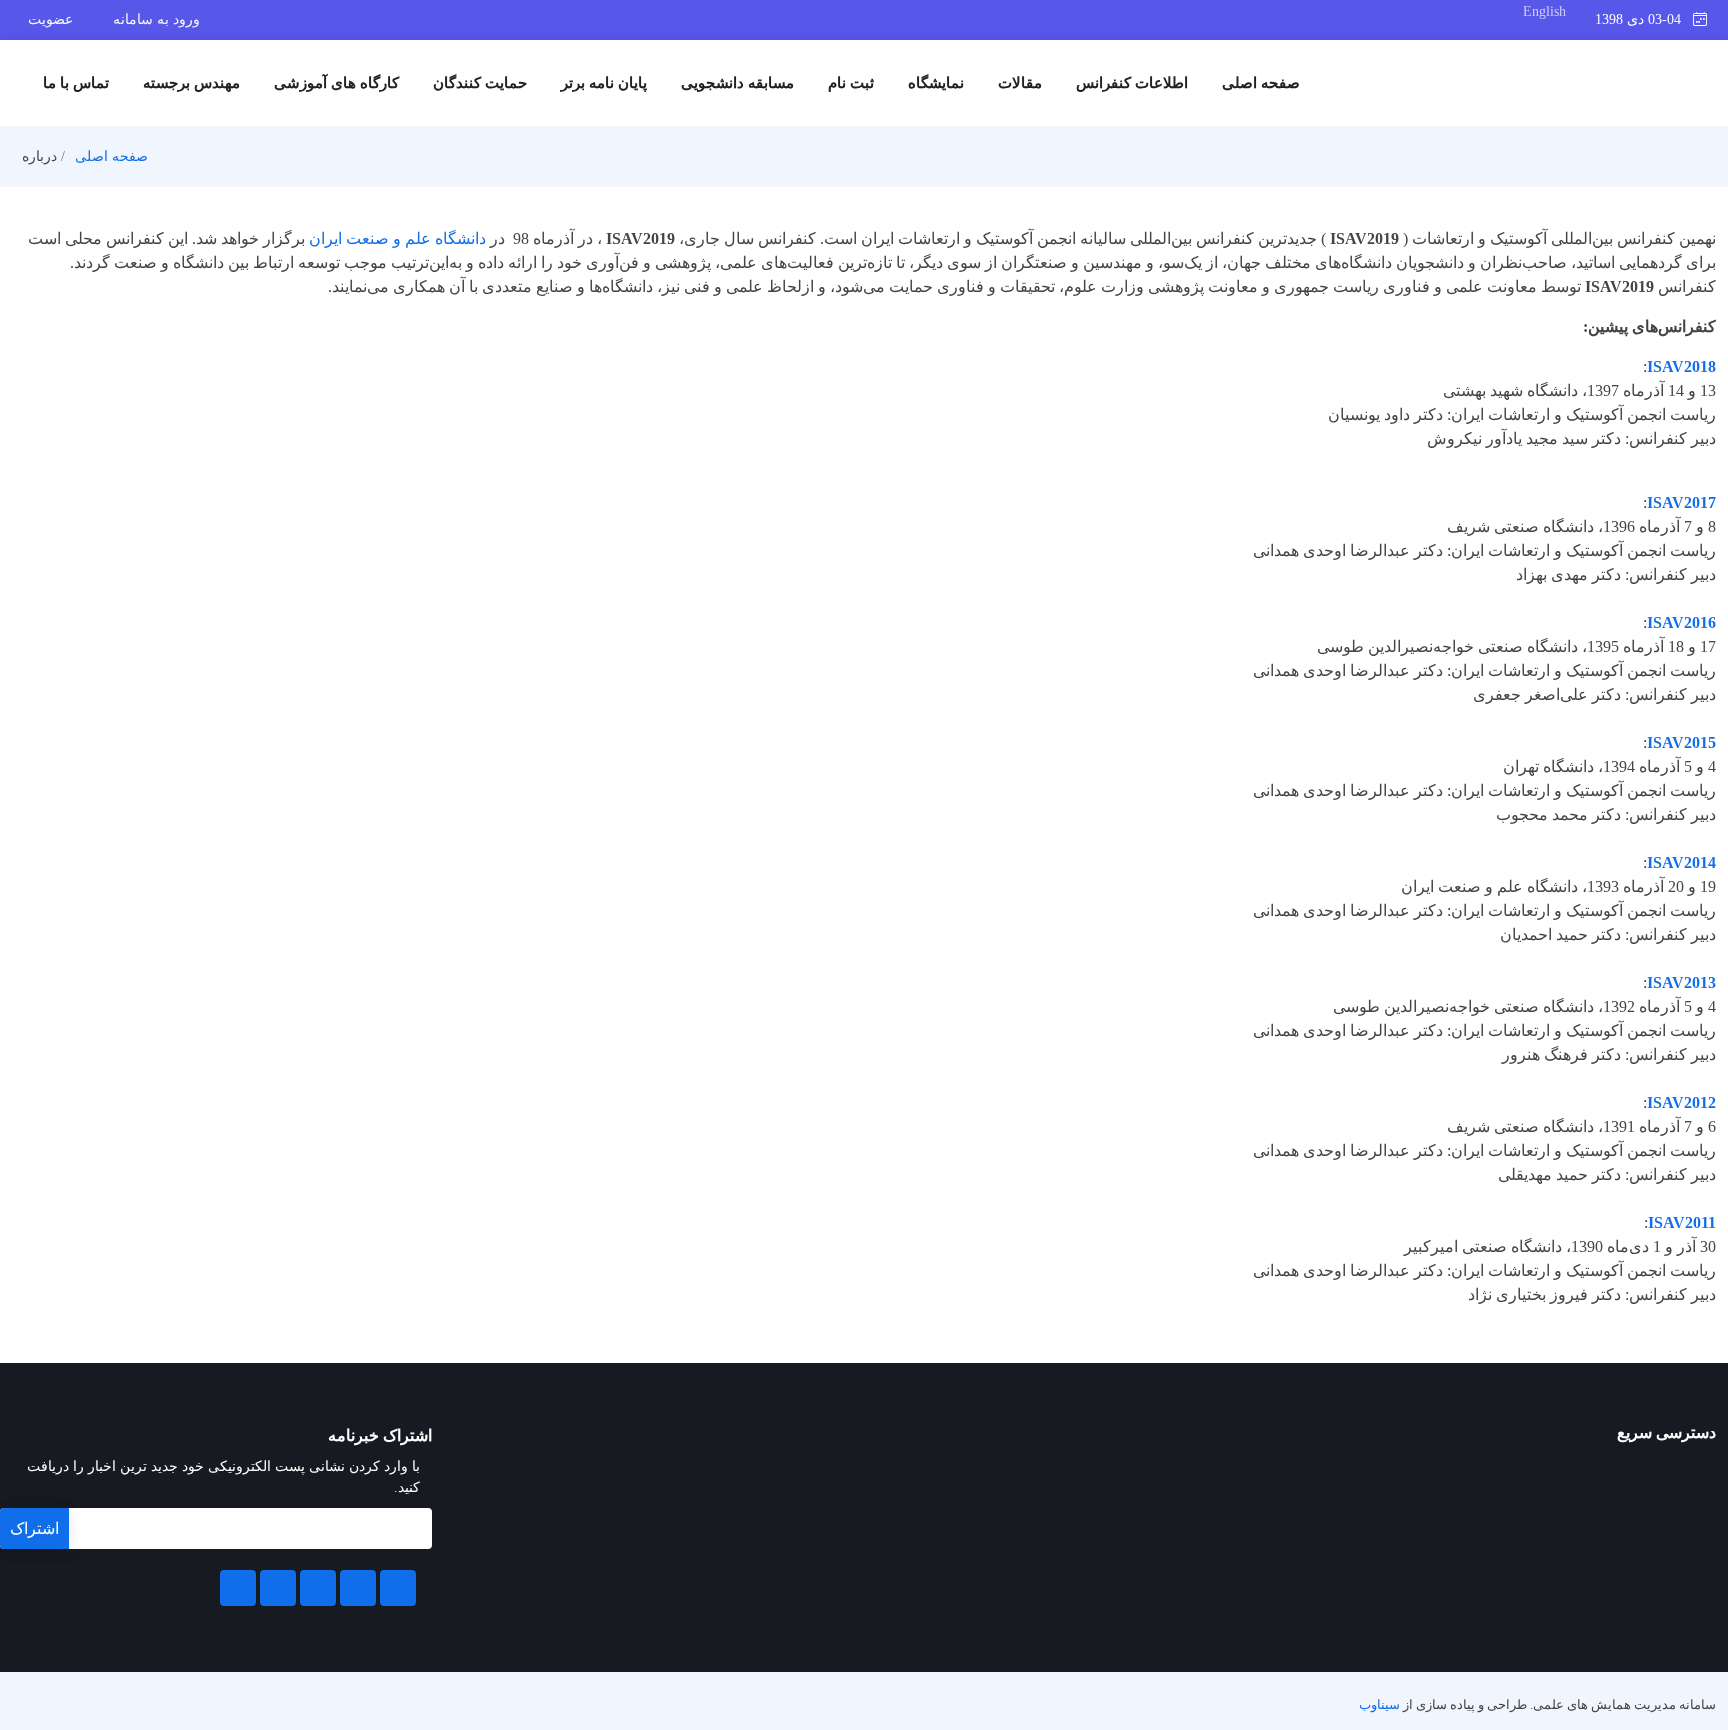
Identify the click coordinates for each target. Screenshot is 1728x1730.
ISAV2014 (1681, 862)
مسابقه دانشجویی (737, 83)
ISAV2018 (1681, 366)
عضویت (50, 19)
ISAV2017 (1681, 502)
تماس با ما (76, 83)
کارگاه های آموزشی (336, 83)
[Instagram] (278, 1588)
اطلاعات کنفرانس (1132, 83)
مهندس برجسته (191, 83)
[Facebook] (398, 1588)
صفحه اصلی (1261, 83)
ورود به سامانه (156, 19)
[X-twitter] (358, 1588)
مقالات (1020, 83)
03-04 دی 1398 (1644, 19)
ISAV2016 (1681, 622)
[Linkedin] (318, 1588)
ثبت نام (851, 83)
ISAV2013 (1681, 982)
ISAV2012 (1681, 1102)
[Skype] (238, 1588)
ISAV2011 (1682, 1222)
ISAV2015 (1681, 742)
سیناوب (1379, 1705)
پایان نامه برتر (604, 83)
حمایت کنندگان (480, 83)
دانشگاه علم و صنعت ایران (397, 238)
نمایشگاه (936, 83)
